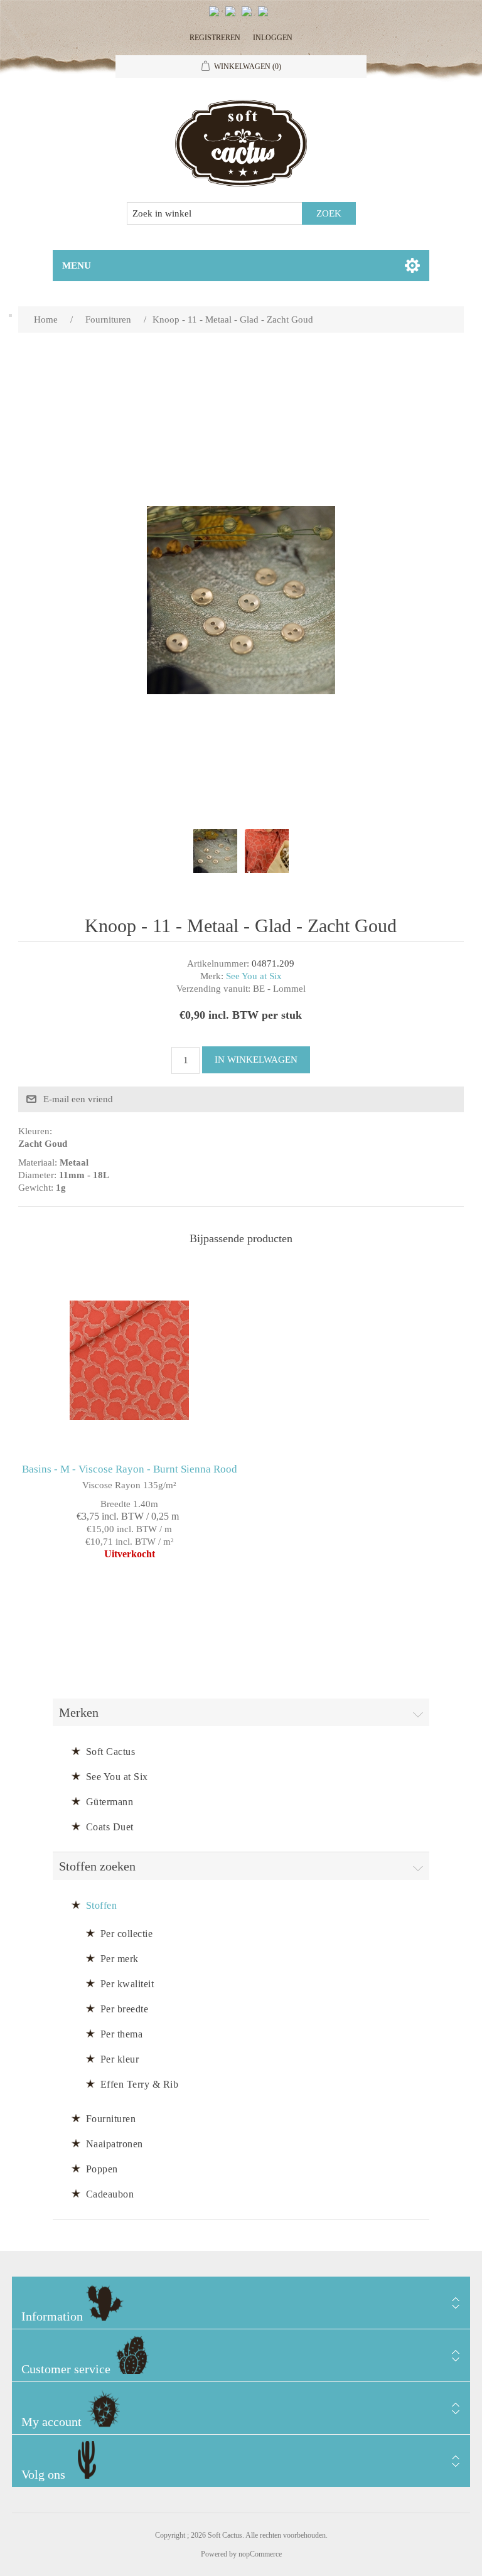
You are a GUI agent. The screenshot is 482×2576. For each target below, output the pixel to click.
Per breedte (125, 2009)
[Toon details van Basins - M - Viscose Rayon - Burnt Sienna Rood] (129, 1360)
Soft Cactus (111, 1752)
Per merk (120, 1959)
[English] (217, 16)
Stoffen (102, 1905)
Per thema (122, 2034)
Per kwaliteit (127, 1984)
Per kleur (120, 2059)
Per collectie (127, 1934)
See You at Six (254, 976)
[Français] (249, 16)
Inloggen (273, 38)
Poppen (102, 2169)
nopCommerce (260, 2554)
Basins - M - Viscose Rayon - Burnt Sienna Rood (130, 1469)
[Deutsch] (265, 16)
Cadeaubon (110, 2194)
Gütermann (110, 1802)
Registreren (215, 38)
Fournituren (111, 2119)
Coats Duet (110, 1827)
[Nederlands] (233, 16)
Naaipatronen (115, 2144)
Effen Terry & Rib (140, 2084)
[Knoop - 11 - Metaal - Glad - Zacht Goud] (215, 851)
